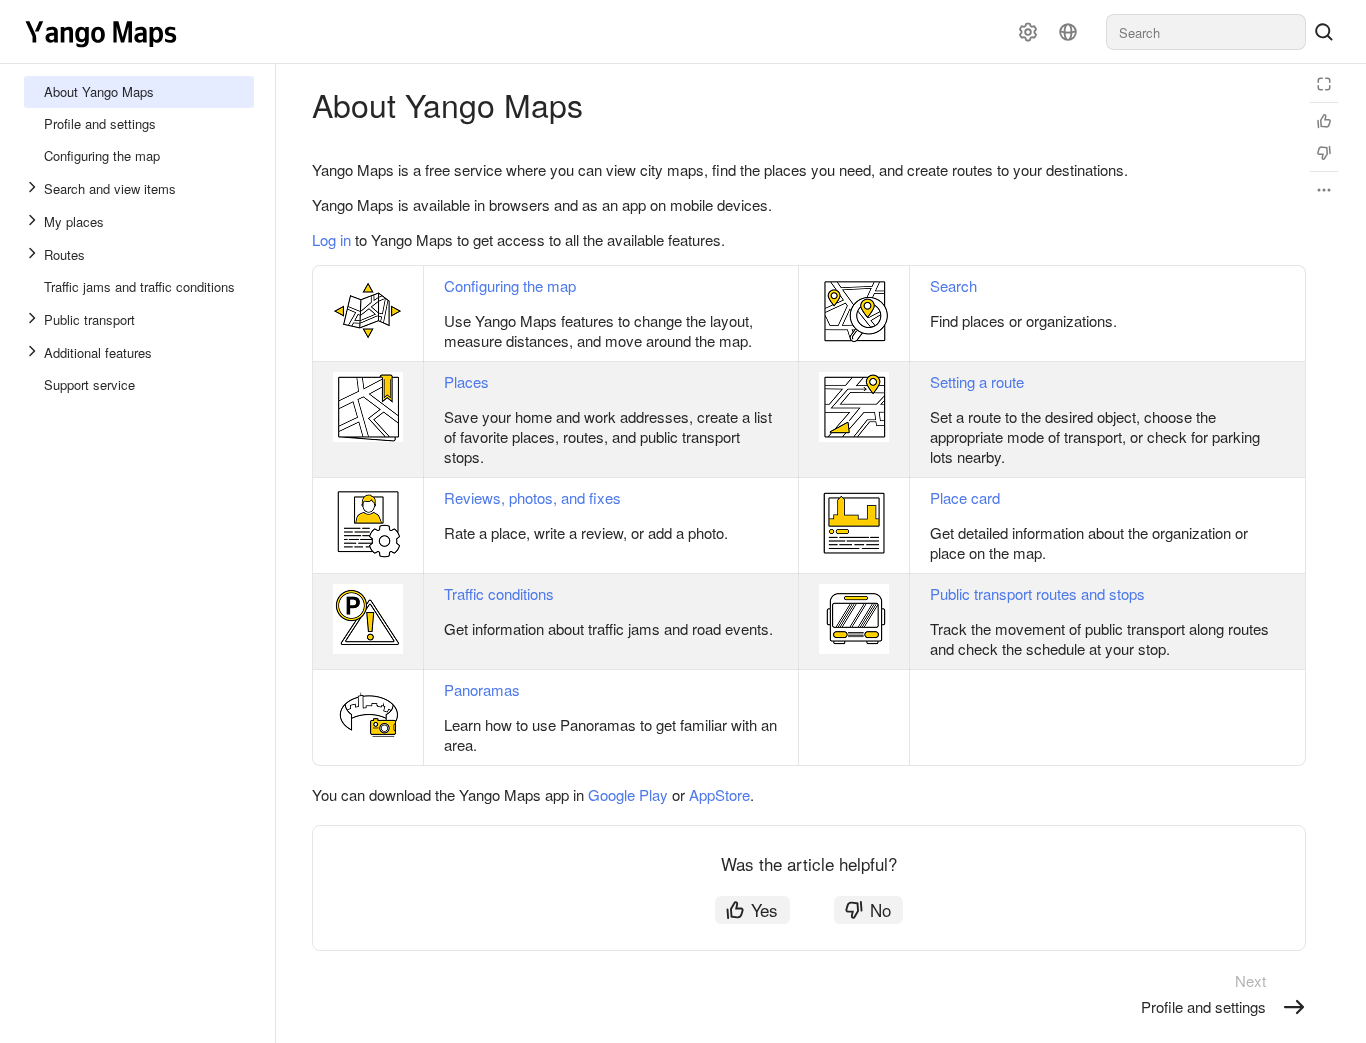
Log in (331, 239)
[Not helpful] (1324, 153)
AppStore (719, 794)
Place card (965, 497)
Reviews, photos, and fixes (532, 497)
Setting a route (977, 381)
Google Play (628, 794)
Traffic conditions (499, 593)
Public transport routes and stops (1037, 593)
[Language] (1068, 32)
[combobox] (1206, 32)
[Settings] (1028, 32)
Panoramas (482, 689)
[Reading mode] (1324, 84)
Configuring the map (510, 285)
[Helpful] (1324, 121)
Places (466, 381)
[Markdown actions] (1324, 190)
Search (953, 285)
